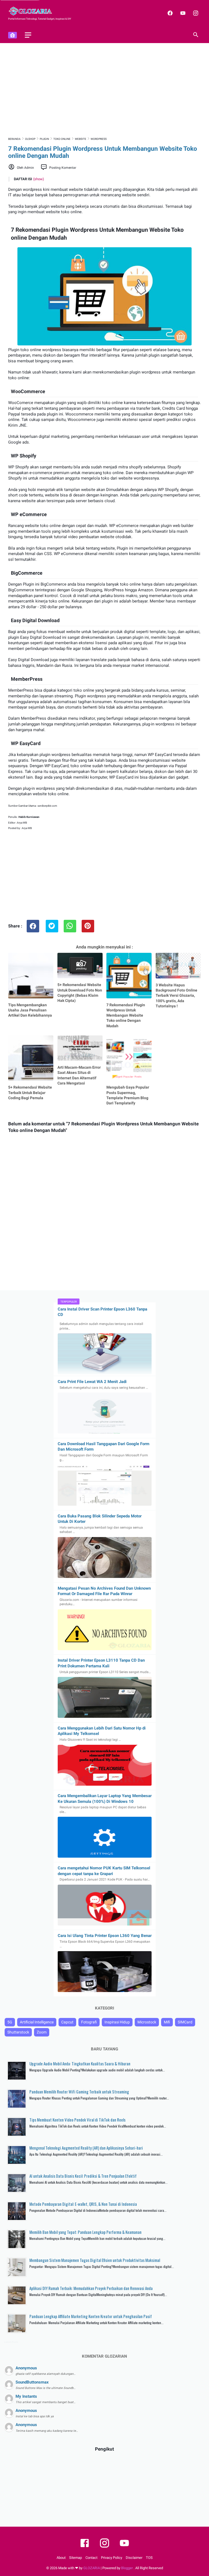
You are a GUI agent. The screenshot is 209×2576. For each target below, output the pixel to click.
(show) (39, 179)
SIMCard (185, 2022)
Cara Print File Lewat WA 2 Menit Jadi (92, 1382)
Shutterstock (18, 2032)
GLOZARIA (92, 2568)
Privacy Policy (112, 2558)
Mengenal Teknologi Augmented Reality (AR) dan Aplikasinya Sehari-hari (86, 2148)
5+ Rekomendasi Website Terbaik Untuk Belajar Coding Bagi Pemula (30, 1093)
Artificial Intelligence (37, 2022)
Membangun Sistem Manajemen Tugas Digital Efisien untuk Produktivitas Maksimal (95, 2260)
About (61, 2558)
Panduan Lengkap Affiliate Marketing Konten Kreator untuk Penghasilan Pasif (91, 2316)
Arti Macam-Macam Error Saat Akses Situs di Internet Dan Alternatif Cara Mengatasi (79, 1075)
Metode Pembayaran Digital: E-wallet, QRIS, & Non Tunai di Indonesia (83, 2204)
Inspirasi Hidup (117, 2022)
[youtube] (182, 13)
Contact (91, 2558)
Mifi (167, 2022)
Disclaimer (134, 2558)
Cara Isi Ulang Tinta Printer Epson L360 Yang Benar (105, 1936)
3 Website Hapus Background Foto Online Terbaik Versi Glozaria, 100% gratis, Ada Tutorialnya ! (176, 995)
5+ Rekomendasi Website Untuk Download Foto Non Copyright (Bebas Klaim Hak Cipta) (80, 993)
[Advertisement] (104, 89)
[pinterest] (88, 926)
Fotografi (89, 2022)
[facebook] (169, 13)
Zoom (42, 2032)
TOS (149, 2558)
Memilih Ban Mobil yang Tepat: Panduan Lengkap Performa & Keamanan (85, 2232)
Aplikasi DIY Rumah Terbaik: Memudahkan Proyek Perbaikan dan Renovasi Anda (91, 2288)
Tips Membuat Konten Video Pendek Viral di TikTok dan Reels (77, 2120)
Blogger (127, 2568)
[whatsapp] (70, 926)
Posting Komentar (63, 168)
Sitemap (76, 2558)
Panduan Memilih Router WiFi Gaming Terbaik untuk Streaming (79, 2092)
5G (10, 2022)
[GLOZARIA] (34, 11)
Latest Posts (11, 2342)
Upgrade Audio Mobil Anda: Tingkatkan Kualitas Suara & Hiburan (80, 2063)
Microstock (147, 2022)
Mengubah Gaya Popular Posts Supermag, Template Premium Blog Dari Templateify (128, 1095)
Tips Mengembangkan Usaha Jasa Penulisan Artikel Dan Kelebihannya (30, 1010)
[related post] (31, 975)
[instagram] (195, 13)
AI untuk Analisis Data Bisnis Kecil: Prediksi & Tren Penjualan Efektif (83, 2176)
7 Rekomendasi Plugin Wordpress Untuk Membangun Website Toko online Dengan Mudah (126, 1015)
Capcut (67, 2022)
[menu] (28, 35)
